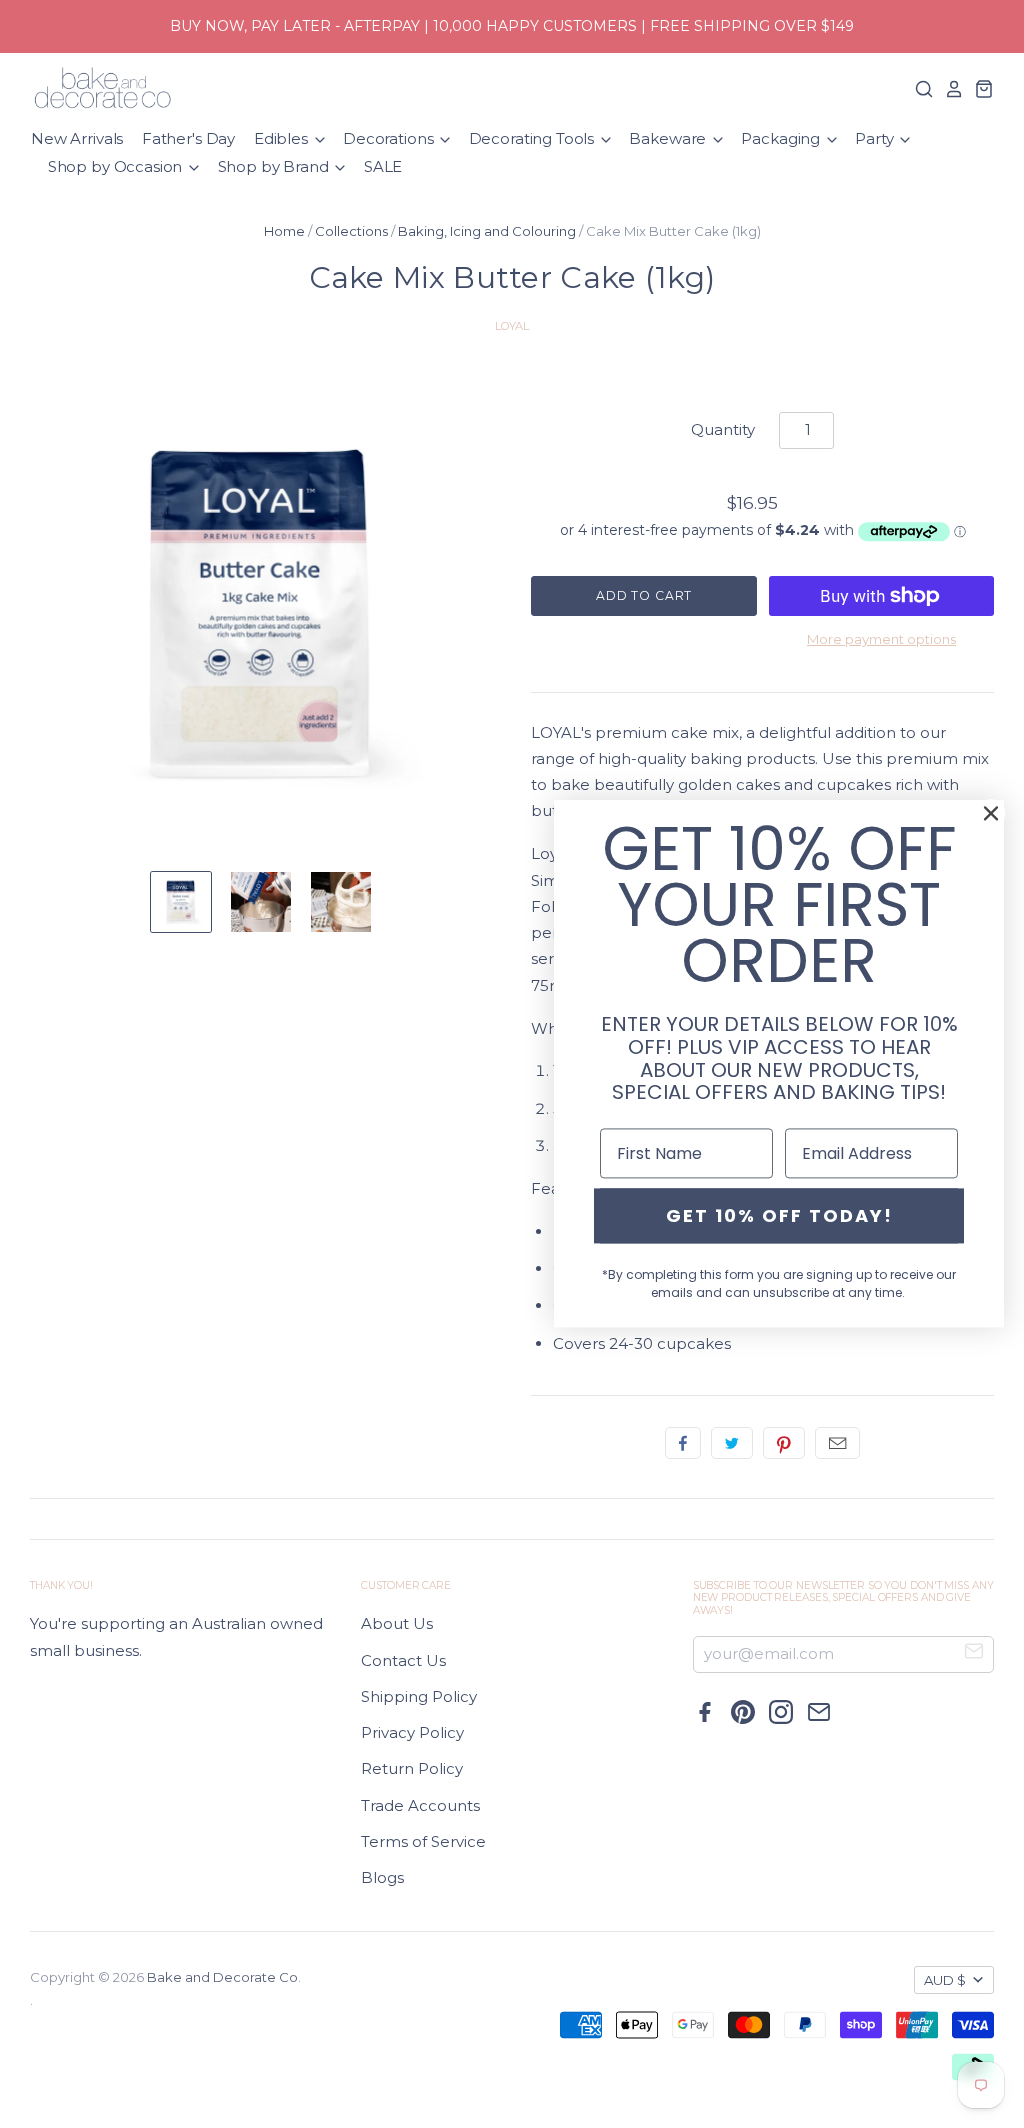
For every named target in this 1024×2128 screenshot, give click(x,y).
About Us (397, 1623)
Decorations (390, 138)
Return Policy (412, 1768)
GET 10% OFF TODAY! (779, 1215)
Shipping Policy (419, 1696)
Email (837, 1443)
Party (876, 138)
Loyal (511, 326)
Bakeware (669, 138)
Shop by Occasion (117, 166)
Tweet (732, 1443)
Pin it (784, 1443)
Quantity (723, 429)
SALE (383, 166)
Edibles (283, 138)
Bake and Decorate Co (222, 1977)
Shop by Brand (275, 166)
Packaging (782, 138)
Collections (351, 231)
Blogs (382, 1877)
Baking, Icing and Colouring (487, 231)
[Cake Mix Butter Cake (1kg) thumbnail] (181, 902)
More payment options (881, 639)
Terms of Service (423, 1841)
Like (683, 1443)
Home (284, 231)
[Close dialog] (991, 813)
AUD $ (945, 1980)
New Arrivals (77, 138)
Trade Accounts (420, 1805)
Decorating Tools (533, 138)
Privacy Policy (412, 1732)
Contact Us (403, 1660)
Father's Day (188, 138)
